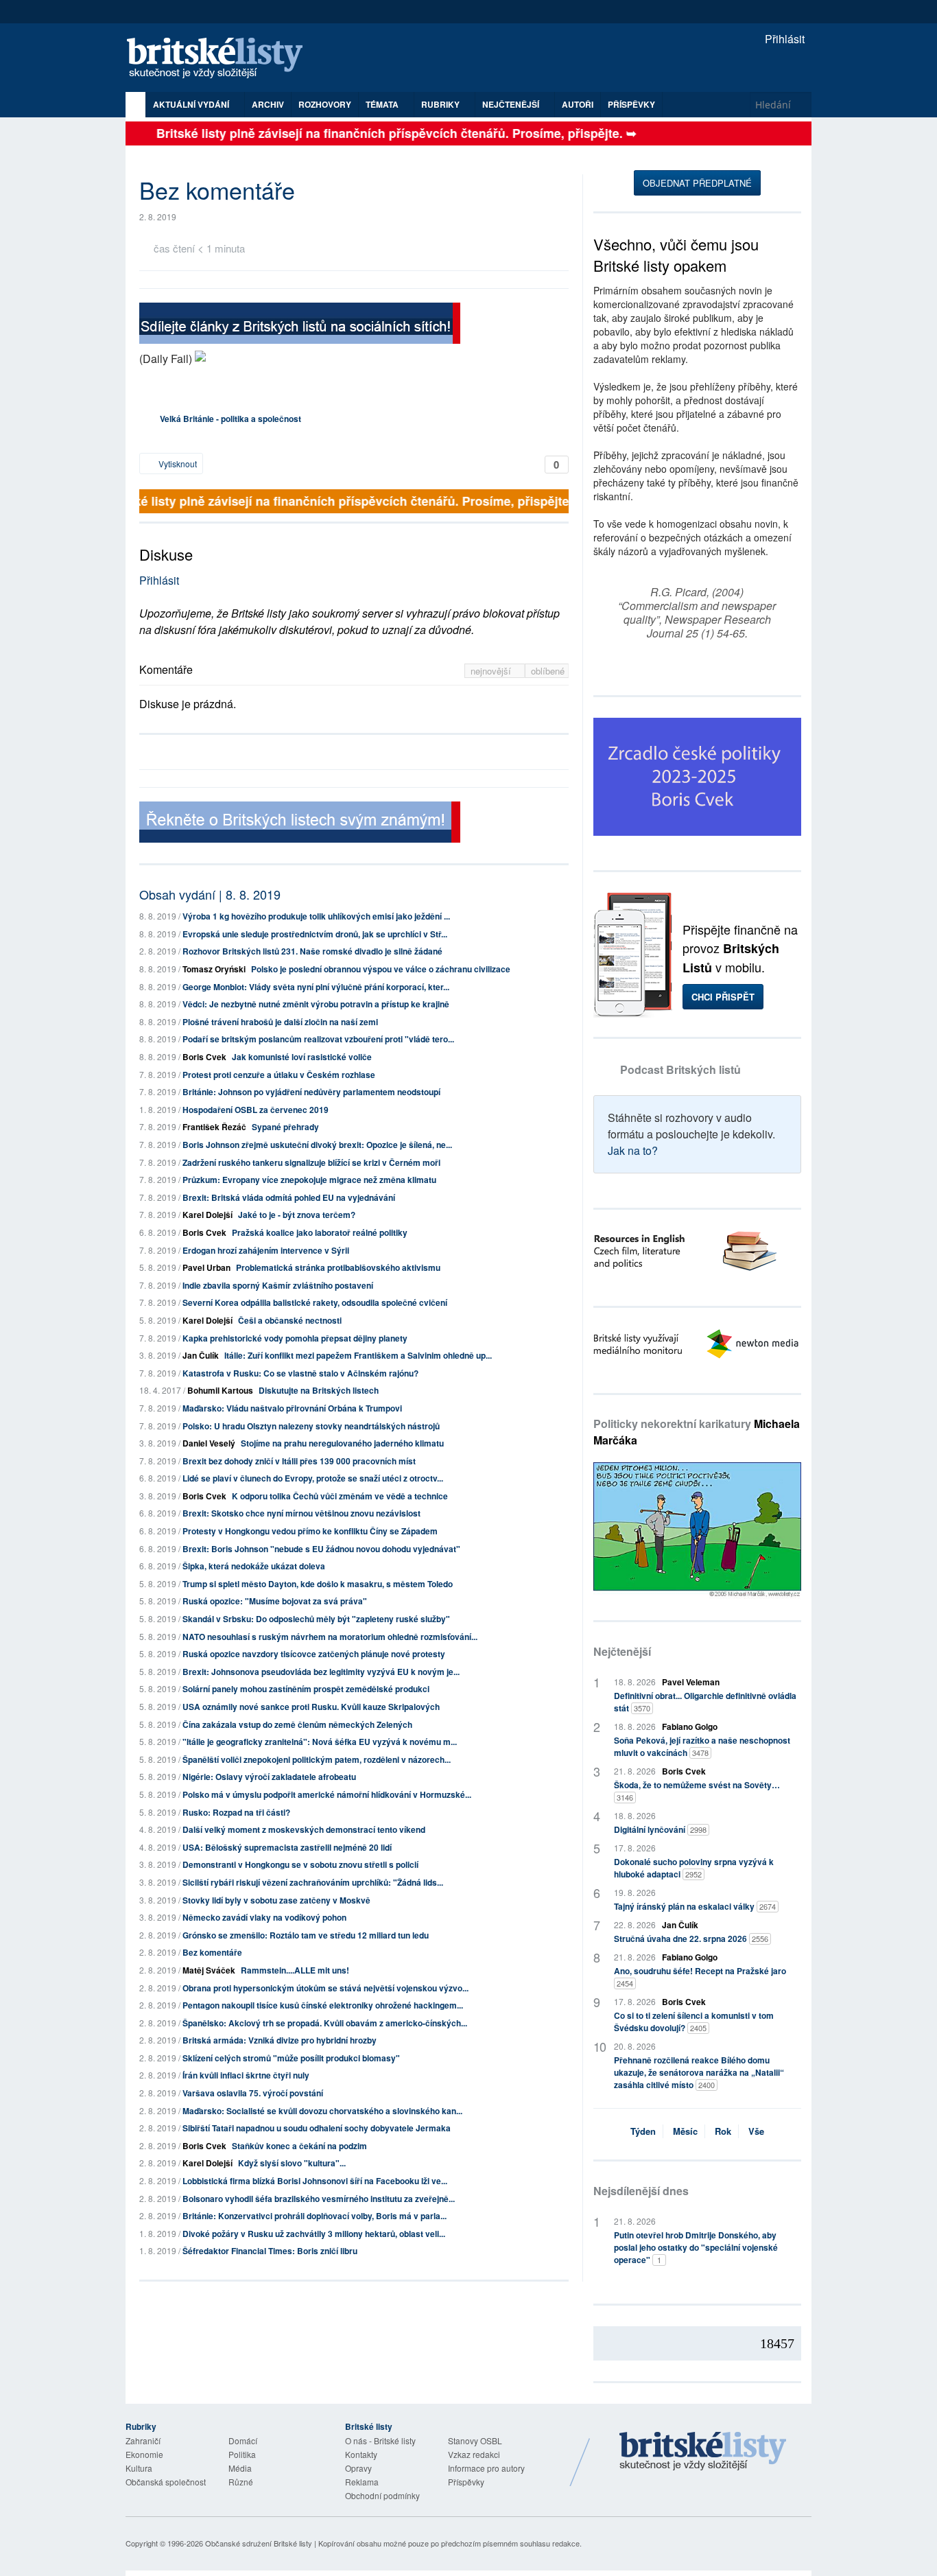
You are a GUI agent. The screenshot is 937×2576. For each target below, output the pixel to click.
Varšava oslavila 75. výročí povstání (253, 2093)
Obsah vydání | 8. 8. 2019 (210, 894)
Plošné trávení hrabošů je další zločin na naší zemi (280, 1022)
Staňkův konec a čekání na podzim (299, 2146)
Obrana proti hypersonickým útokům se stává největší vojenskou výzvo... (325, 1988)
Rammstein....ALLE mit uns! (295, 1970)
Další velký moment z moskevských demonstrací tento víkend (304, 1829)
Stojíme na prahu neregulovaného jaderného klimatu (342, 1443)
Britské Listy (703, 2452)
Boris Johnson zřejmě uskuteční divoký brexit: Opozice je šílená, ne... (317, 1145)
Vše (756, 2131)
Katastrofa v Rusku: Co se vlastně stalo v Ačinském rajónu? (300, 1373)
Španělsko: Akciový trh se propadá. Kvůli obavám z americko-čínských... (325, 2023)
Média (240, 2468)
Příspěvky (631, 104)
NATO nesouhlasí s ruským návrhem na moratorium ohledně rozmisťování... (330, 1637)
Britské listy (222, 59)
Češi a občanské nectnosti (290, 1320)
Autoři (578, 104)
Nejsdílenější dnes (641, 2191)
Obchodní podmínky (382, 2495)
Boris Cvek (204, 1057)
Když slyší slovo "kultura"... (292, 2163)
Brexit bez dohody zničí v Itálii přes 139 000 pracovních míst (299, 1461)
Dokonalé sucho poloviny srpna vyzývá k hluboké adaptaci (694, 1868)
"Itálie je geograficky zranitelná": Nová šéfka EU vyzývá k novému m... (320, 1742)
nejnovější (492, 671)
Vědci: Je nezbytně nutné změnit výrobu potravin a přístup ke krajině (316, 1004)
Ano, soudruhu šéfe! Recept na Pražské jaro (700, 1977)
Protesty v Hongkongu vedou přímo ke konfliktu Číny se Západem (310, 1531)
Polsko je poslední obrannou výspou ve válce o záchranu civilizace (381, 969)
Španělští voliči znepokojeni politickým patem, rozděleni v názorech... (317, 1759)
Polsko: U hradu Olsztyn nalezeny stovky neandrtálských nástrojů (311, 1426)
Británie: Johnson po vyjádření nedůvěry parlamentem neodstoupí (311, 1092)
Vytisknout (177, 464)
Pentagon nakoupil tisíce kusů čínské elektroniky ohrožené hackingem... (323, 2005)
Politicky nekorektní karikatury (697, 1432)
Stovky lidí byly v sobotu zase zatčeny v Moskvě (276, 1900)
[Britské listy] (300, 325)
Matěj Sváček (209, 1970)
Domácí (243, 2440)
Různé (241, 2482)
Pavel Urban (206, 1267)
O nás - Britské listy (380, 2440)
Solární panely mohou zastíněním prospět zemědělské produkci (306, 1689)
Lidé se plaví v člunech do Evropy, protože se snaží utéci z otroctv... (313, 1478)
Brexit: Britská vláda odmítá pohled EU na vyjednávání (289, 1197)
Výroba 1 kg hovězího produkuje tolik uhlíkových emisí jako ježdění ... (316, 916)
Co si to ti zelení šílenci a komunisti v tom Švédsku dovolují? (694, 2022)
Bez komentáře (212, 1952)
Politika (242, 2454)
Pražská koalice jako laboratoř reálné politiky (320, 1232)
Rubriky (441, 104)
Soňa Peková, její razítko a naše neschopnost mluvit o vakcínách (702, 1746)
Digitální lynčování (660, 1829)
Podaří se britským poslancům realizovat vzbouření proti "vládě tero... (318, 1039)
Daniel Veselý (209, 1443)
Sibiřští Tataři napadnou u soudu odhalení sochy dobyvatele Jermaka (317, 2128)
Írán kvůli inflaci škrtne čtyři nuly (246, 2075)
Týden (643, 2131)
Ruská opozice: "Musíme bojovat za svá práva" (275, 1601)
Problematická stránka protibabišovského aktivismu (338, 1267)
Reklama (362, 2482)
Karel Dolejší (207, 1215)
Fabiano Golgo (690, 1726)
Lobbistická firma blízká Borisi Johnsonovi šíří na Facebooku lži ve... (315, 2181)
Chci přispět (723, 997)
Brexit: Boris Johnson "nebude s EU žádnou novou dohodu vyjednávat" (321, 1549)
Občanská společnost (166, 2482)
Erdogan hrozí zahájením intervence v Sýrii (266, 1250)
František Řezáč (214, 1127)
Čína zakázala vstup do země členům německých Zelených (297, 1724)
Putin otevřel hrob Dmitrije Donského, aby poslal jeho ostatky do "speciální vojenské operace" (696, 2247)
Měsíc (685, 2131)
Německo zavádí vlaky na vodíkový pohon (264, 1917)
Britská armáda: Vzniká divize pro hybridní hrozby (280, 2040)
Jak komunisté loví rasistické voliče (302, 1057)
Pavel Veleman (691, 1682)
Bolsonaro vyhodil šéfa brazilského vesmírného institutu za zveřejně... (319, 2199)
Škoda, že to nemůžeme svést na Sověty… (697, 1791)
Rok (723, 2131)
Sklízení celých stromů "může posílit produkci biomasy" (291, 2058)
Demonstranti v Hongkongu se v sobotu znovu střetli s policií (300, 1864)
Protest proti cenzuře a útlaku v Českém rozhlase (279, 1075)
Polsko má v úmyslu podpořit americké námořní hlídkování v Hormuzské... (327, 1794)
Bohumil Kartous (220, 1390)
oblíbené (548, 671)
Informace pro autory (486, 2468)
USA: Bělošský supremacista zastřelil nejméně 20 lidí (287, 1847)
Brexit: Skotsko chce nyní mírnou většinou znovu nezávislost (301, 1513)
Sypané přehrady (285, 1127)
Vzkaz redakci (474, 2454)
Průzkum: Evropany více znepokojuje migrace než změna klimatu (309, 1180)
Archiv (268, 104)
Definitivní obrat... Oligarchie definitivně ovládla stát (705, 1702)
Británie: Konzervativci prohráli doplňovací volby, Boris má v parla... (315, 2216)
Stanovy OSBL (475, 2440)
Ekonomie (144, 2454)
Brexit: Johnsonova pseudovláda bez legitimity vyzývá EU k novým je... (321, 1672)
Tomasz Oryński (214, 969)
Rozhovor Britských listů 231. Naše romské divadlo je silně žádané (312, 951)
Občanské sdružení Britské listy (259, 2543)
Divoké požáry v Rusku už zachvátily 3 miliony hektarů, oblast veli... (314, 2234)
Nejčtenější (622, 1651)
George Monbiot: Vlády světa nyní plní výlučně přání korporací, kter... (316, 987)
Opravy (358, 2468)
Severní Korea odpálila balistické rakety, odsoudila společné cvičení (315, 1302)
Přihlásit (783, 39)
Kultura (139, 2468)
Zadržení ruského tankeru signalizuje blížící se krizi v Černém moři (311, 1162)
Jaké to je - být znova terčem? (297, 1215)
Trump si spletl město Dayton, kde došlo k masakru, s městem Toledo (318, 1584)
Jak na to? (633, 1150)
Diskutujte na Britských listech (319, 1390)
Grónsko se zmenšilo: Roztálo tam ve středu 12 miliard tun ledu (306, 1935)
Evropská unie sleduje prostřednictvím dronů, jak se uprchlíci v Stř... (315, 934)
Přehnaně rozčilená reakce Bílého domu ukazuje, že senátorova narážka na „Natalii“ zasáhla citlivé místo (699, 2072)
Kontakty (361, 2454)
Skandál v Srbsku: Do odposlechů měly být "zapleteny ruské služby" (316, 1619)
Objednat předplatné (697, 183)
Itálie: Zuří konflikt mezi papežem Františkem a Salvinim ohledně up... (358, 1355)
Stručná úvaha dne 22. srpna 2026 (691, 1939)
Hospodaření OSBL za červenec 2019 (256, 1110)
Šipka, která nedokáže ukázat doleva (254, 1566)
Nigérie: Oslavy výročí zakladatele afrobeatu (269, 1777)
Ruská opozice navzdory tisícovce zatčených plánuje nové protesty (314, 1654)
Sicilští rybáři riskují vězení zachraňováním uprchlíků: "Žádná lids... (313, 1882)
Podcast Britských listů (680, 1069)
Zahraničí (143, 2440)
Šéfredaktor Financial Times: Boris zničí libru (270, 2251)
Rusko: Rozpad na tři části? (236, 1812)
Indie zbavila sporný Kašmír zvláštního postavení (278, 1285)
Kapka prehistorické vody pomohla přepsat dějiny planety (295, 1338)
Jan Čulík (201, 1355)
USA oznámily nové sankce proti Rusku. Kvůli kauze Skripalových (311, 1707)
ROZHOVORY (325, 104)
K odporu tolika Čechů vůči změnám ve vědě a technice (340, 1496)
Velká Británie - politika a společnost (230, 419)
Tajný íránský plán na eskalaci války (695, 1906)
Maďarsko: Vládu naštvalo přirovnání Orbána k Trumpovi (292, 1408)
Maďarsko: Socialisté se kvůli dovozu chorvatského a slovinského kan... (322, 2111)
